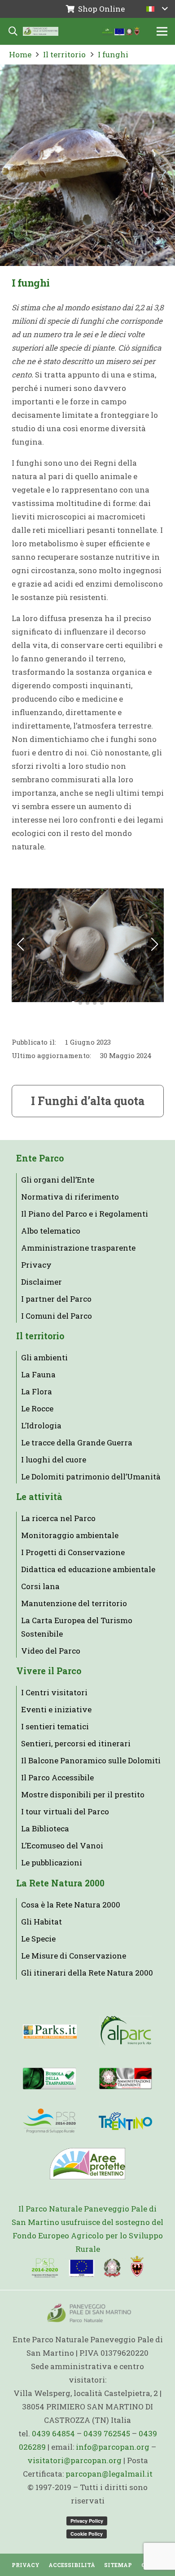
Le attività (39, 1497)
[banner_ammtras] (125, 2079)
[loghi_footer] (88, 2267)
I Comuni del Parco (57, 1316)
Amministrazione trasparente (78, 1248)
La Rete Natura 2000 (60, 1883)
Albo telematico (51, 1231)
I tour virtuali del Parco (65, 1811)
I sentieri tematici (55, 1726)
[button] (157, 9)
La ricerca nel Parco (58, 1518)
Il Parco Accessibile (57, 1777)
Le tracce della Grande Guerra (77, 1442)
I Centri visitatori (54, 1692)
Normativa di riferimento (70, 1197)
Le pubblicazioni (52, 1862)
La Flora (37, 1391)
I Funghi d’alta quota (88, 1101)
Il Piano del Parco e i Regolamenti (85, 1214)
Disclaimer (42, 1282)
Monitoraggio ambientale (70, 1535)
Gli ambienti (44, 1357)
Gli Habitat (42, 1922)
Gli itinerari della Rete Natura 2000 (87, 1973)
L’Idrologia (41, 1425)
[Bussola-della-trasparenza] (49, 2079)
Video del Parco (51, 1651)
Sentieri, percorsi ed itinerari (76, 1743)
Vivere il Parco (49, 1671)
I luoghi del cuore (54, 1459)
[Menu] (162, 31)
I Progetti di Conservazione (73, 1552)
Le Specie (38, 1939)
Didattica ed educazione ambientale (88, 1569)
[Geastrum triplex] (88, 945)
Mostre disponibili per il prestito (83, 1794)
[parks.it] (50, 2032)
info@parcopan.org (113, 2447)
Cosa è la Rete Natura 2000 (71, 1905)
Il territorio (40, 1336)
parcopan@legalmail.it (109, 2474)
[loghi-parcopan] (121, 31)
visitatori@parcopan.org (74, 2460)
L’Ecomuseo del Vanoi (62, 1845)
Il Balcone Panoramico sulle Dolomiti (91, 1760)
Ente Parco (40, 1158)
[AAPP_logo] (87, 2164)
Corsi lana (40, 1586)
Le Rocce (37, 1408)
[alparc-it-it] (126, 2032)
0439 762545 (107, 2433)
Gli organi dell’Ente (58, 1180)
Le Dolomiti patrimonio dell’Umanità (91, 1477)
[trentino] (125, 2121)
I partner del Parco (56, 1299)
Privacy (36, 1265)
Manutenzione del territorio (74, 1603)
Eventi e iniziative (56, 1709)
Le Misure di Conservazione (74, 1956)
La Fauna (38, 1374)
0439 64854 (53, 2433)
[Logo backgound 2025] (41, 31)
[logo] (49, 2121)
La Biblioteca (45, 1828)
